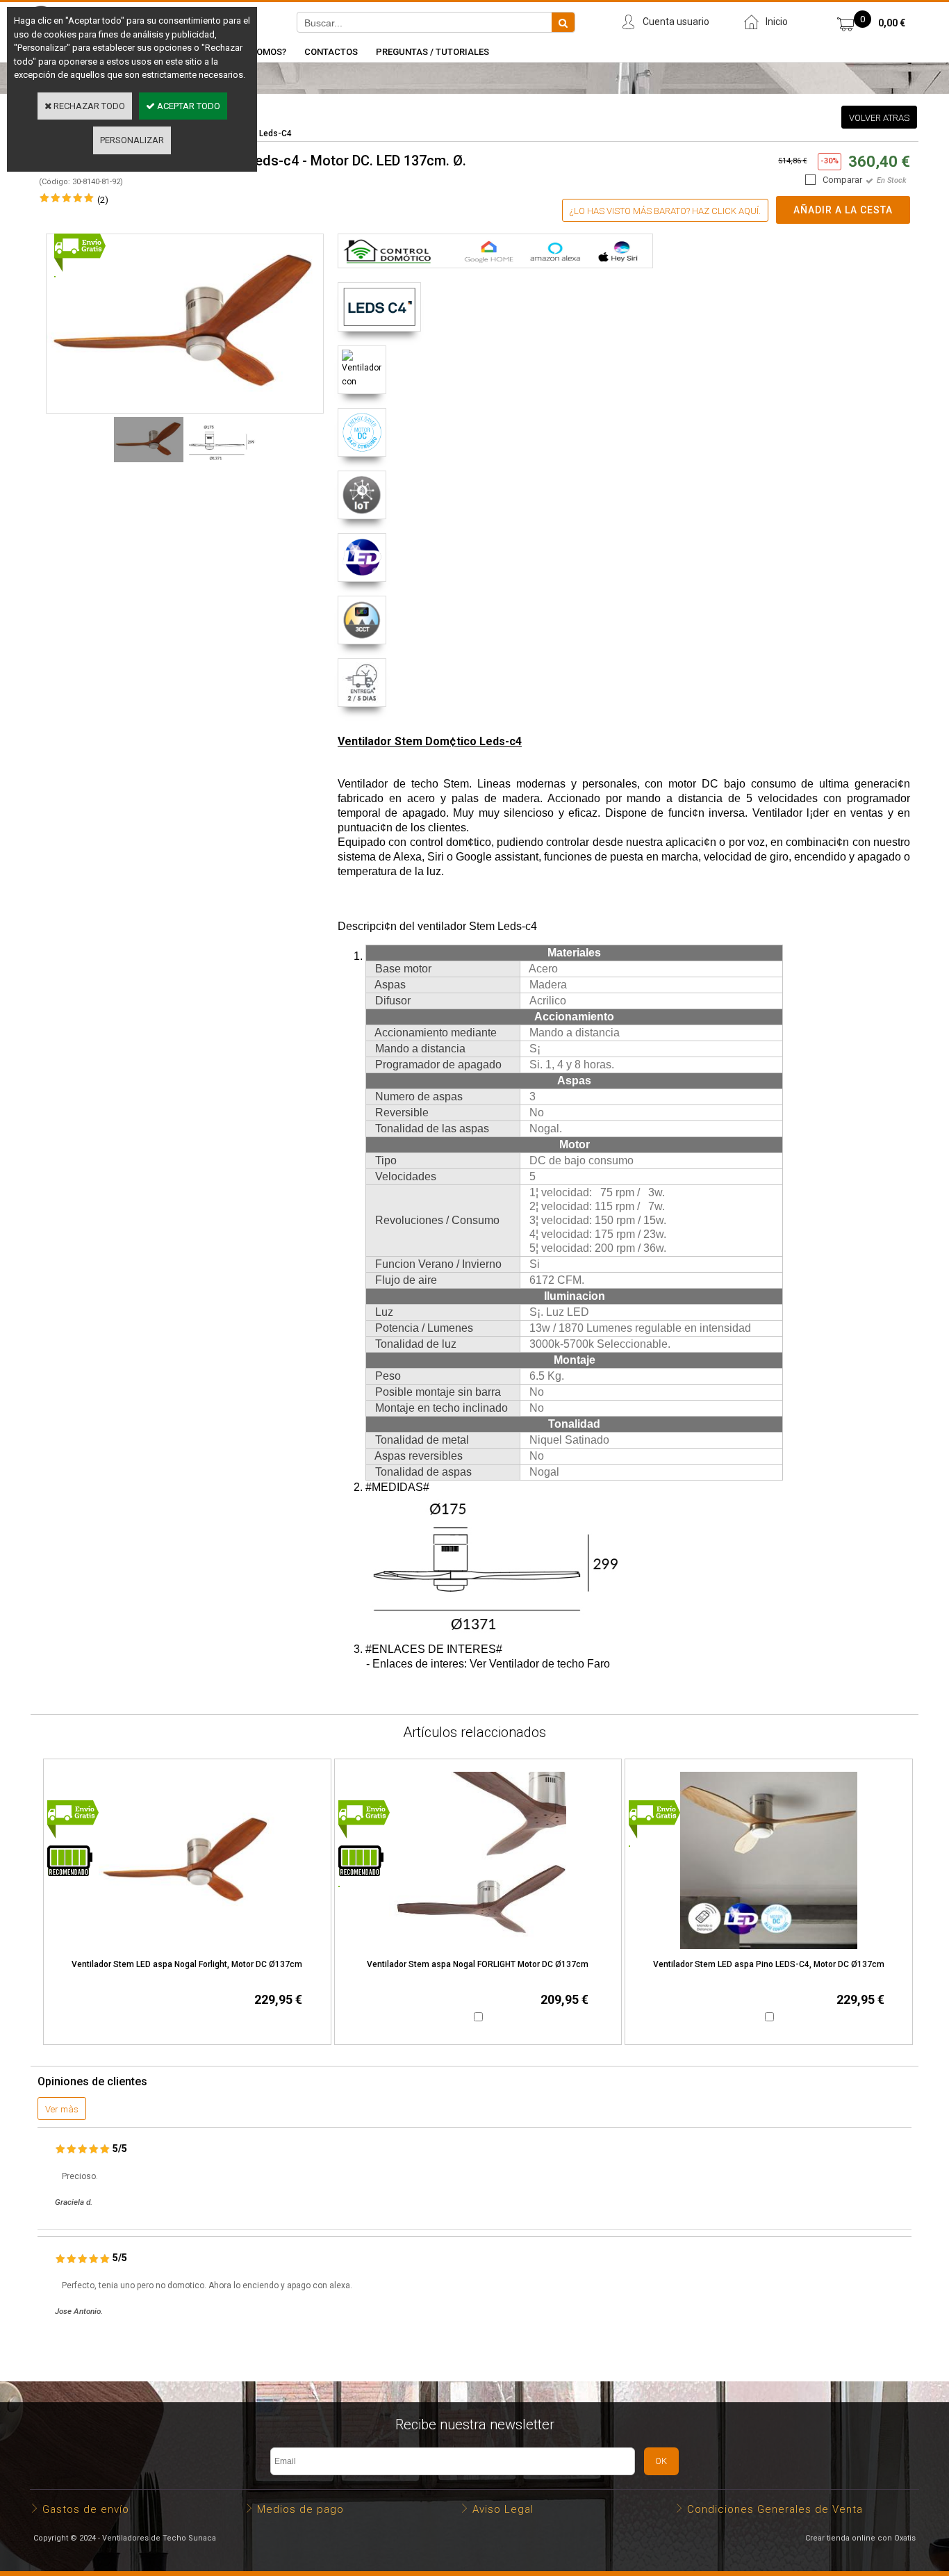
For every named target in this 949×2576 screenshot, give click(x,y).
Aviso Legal (503, 2509)
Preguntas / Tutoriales (432, 52)
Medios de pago (300, 2509)
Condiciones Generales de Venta (775, 2509)
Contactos (331, 52)
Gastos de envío (86, 2509)
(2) (103, 200)
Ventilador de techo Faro (550, 1664)
